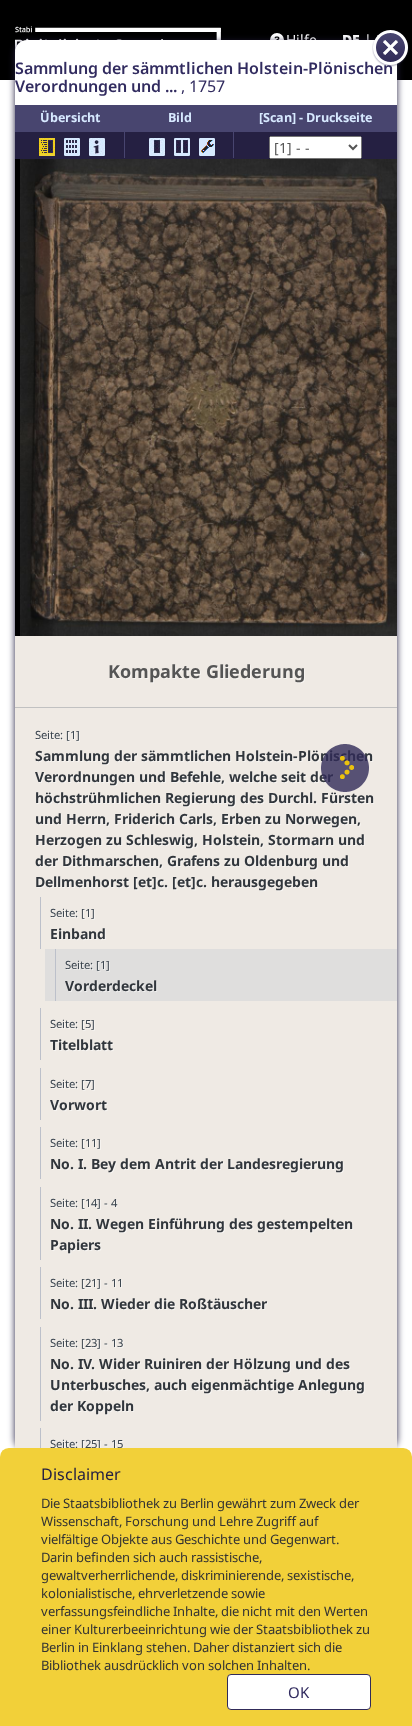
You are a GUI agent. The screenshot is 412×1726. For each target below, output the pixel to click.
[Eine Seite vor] (345, 768)
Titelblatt (81, 1044)
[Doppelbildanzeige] (182, 147)
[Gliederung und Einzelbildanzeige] (47, 147)
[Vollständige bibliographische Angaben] (97, 147)
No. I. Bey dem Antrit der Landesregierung (197, 1163)
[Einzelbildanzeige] (157, 147)
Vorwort (78, 1104)
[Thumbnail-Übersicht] (72, 147)
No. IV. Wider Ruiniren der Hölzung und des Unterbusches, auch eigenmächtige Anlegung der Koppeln (207, 1384)
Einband (78, 933)
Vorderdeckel (111, 985)
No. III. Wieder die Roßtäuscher (158, 1303)
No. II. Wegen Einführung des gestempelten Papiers (201, 1234)
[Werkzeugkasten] (207, 147)
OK (298, 1692)
